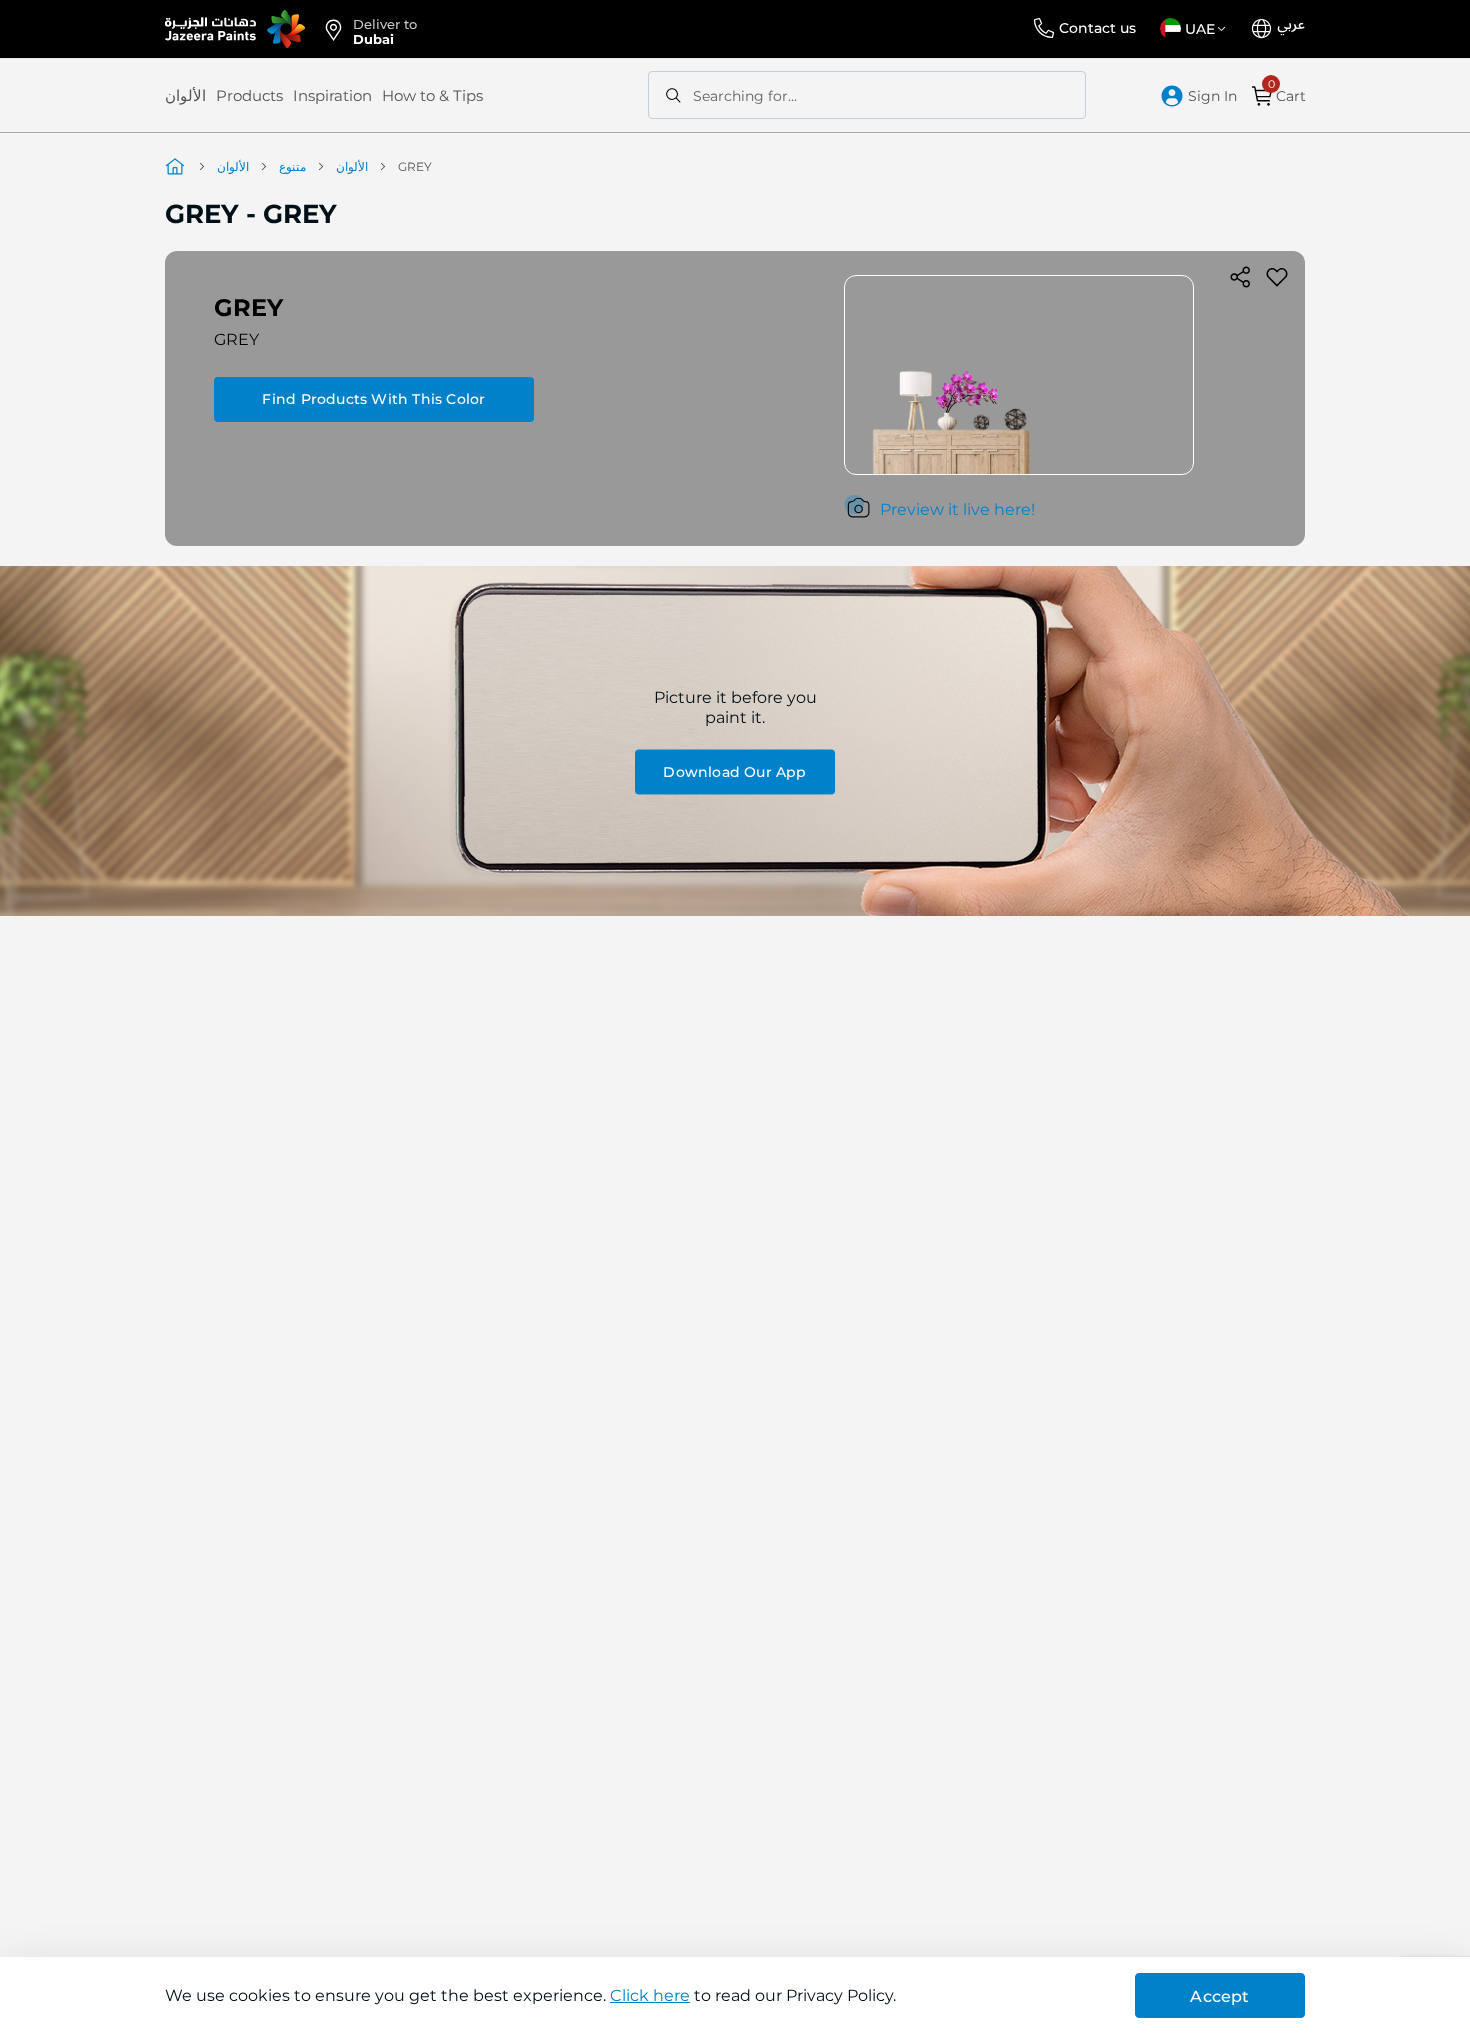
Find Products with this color (373, 399)
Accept (1219, 1996)
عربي (1291, 25)
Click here (650, 1995)
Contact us (1097, 28)
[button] (1196, 29)
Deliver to (385, 30)
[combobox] (867, 95)
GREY (236, 339)
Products (249, 95)
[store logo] (235, 29)
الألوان (185, 95)
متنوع (292, 166)
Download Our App (734, 771)
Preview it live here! (957, 509)
